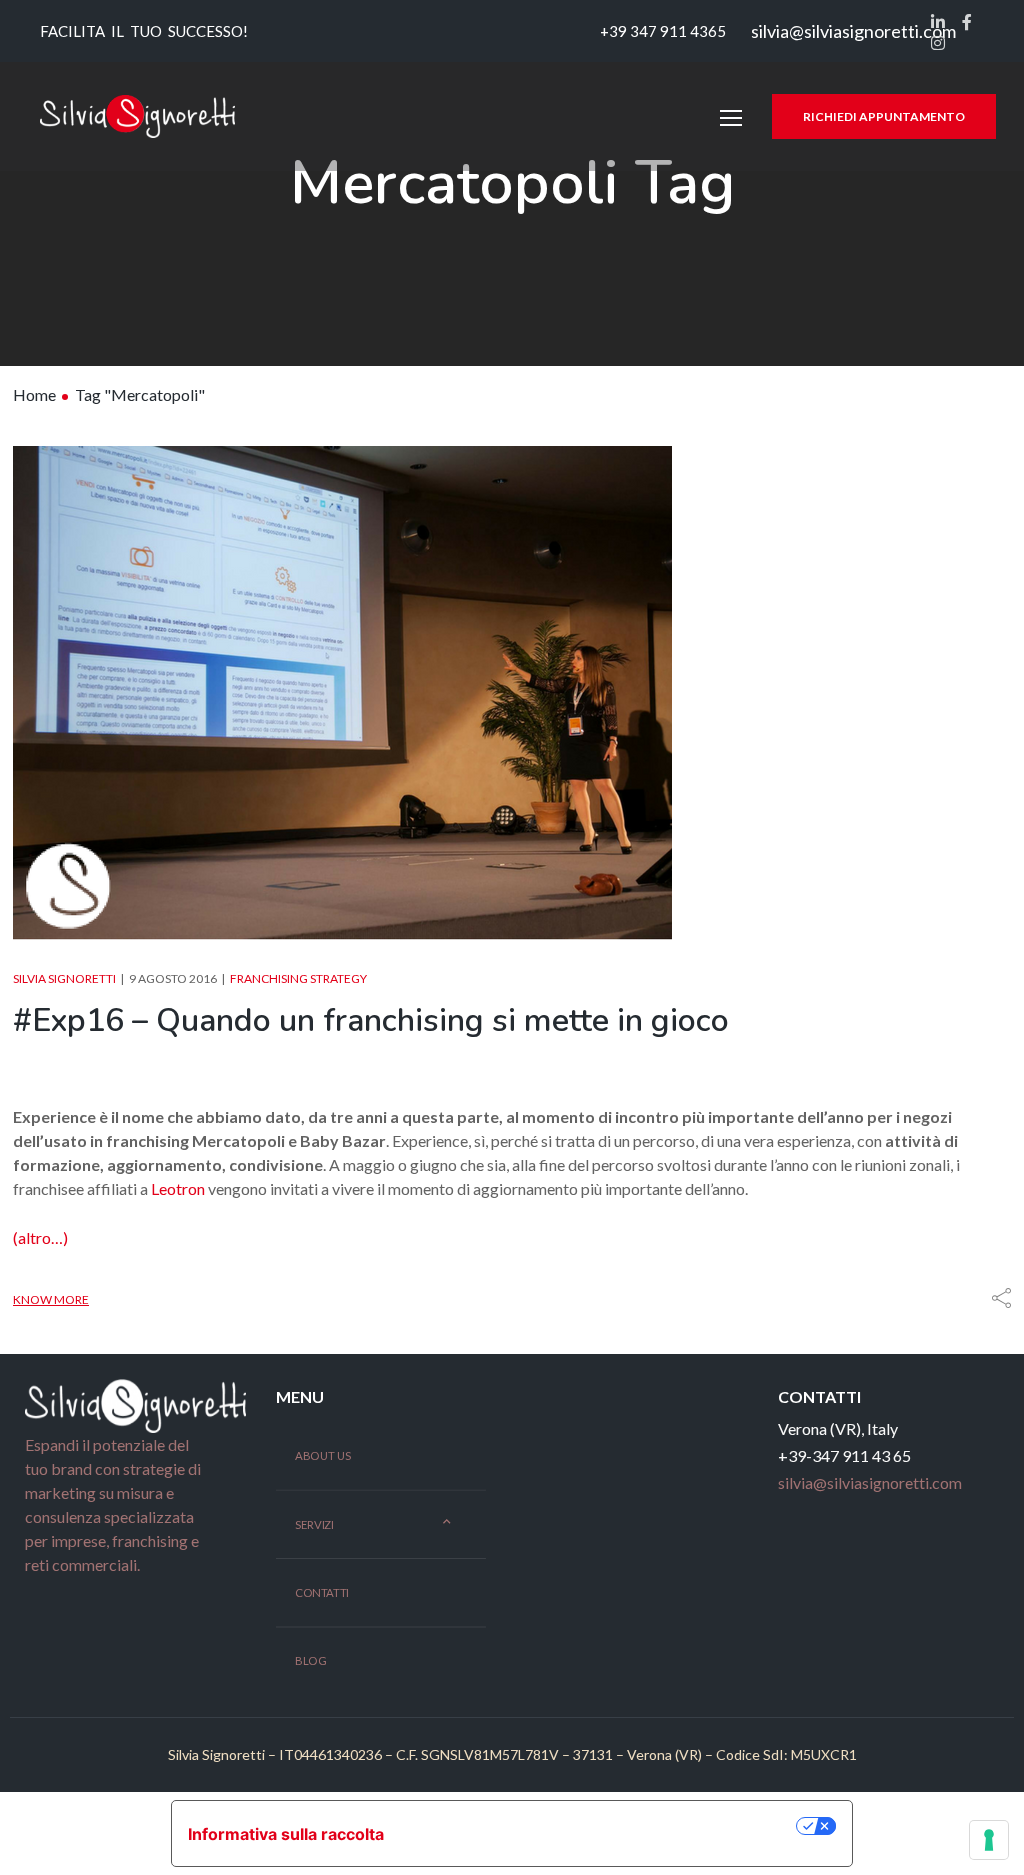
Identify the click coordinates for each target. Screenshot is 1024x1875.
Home (34, 394)
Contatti (322, 1593)
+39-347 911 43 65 (844, 1455)
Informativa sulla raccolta (286, 1834)
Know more (51, 1299)
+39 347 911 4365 (661, 31)
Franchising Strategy (298, 978)
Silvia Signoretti (64, 978)
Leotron (179, 1188)
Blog (310, 1661)
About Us (323, 1456)
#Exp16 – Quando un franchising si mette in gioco (371, 1020)
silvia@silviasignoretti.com (853, 31)
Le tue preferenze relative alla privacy (600, 1826)
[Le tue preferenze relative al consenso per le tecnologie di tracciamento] (989, 1840)
